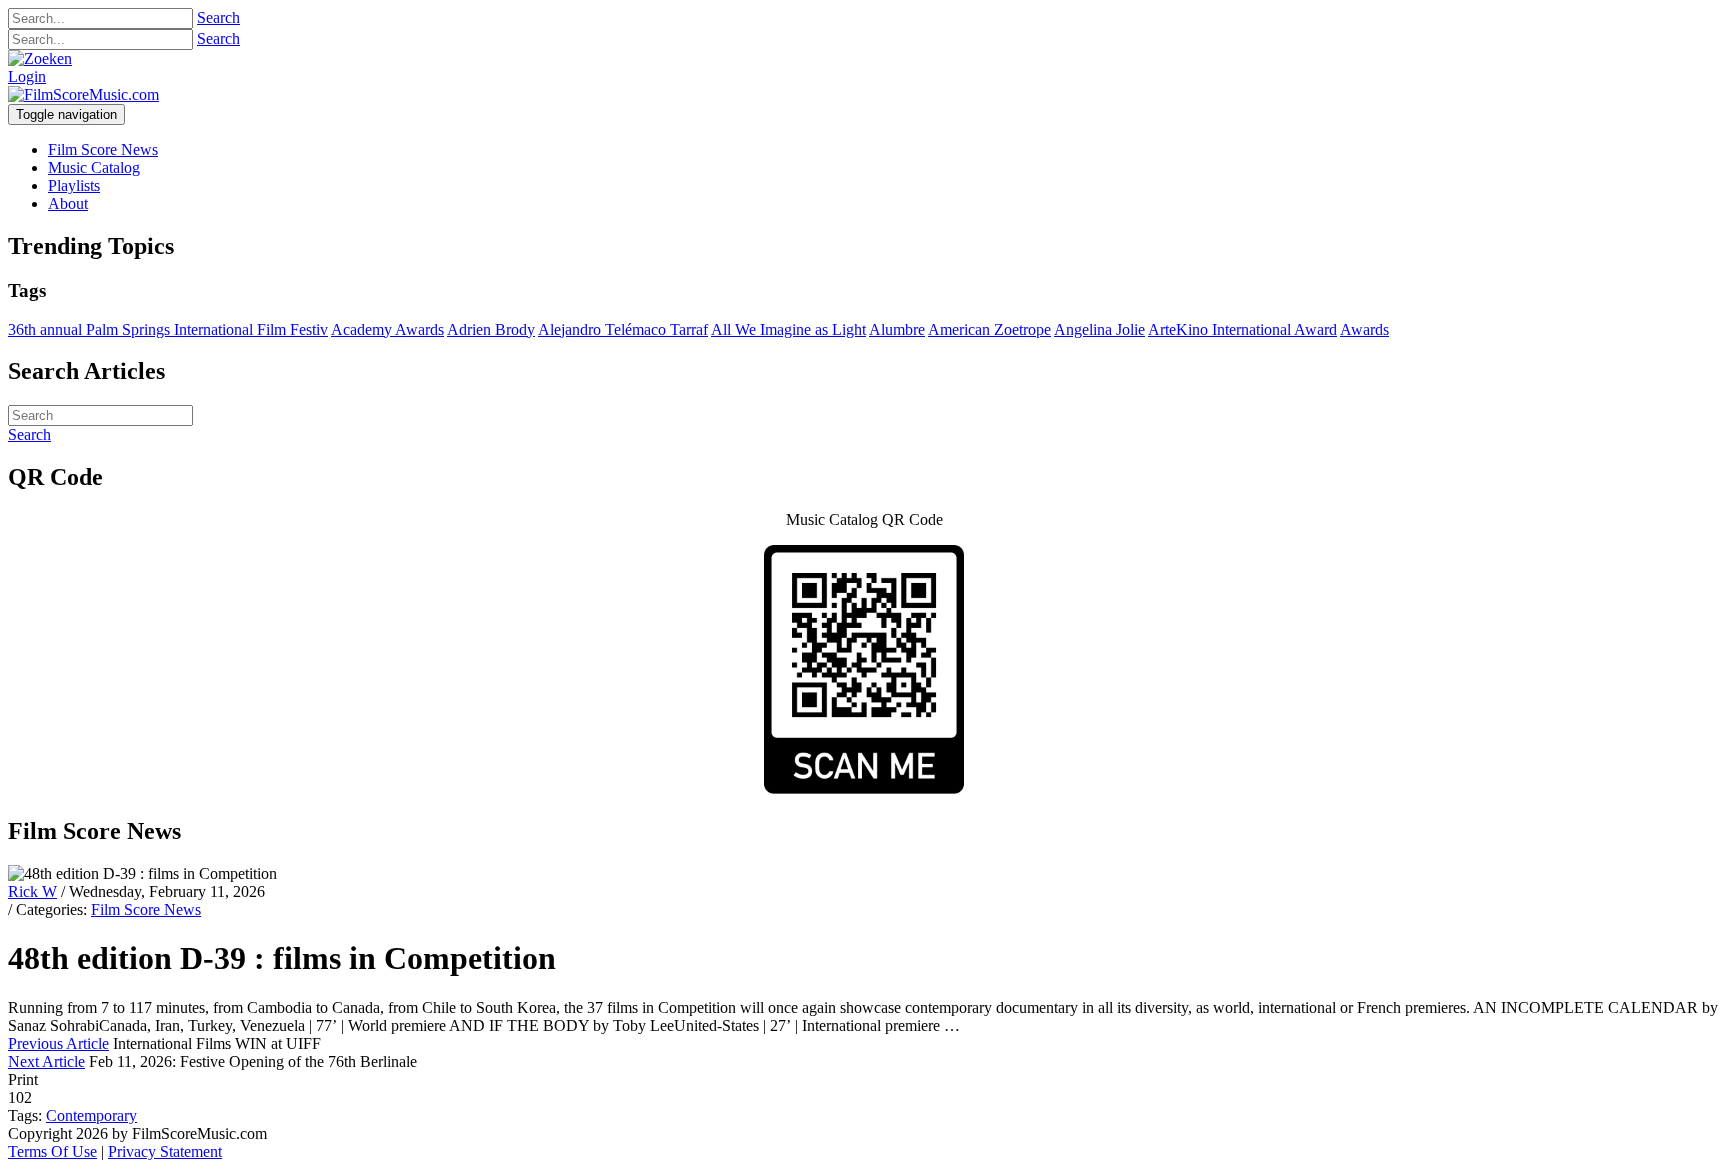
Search (218, 17)
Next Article (46, 1061)
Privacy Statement (165, 1151)
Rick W (32, 891)
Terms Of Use (52, 1151)
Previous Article (58, 1043)
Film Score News (146, 909)
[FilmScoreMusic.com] (83, 94)
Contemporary (91, 1115)
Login (27, 76)
